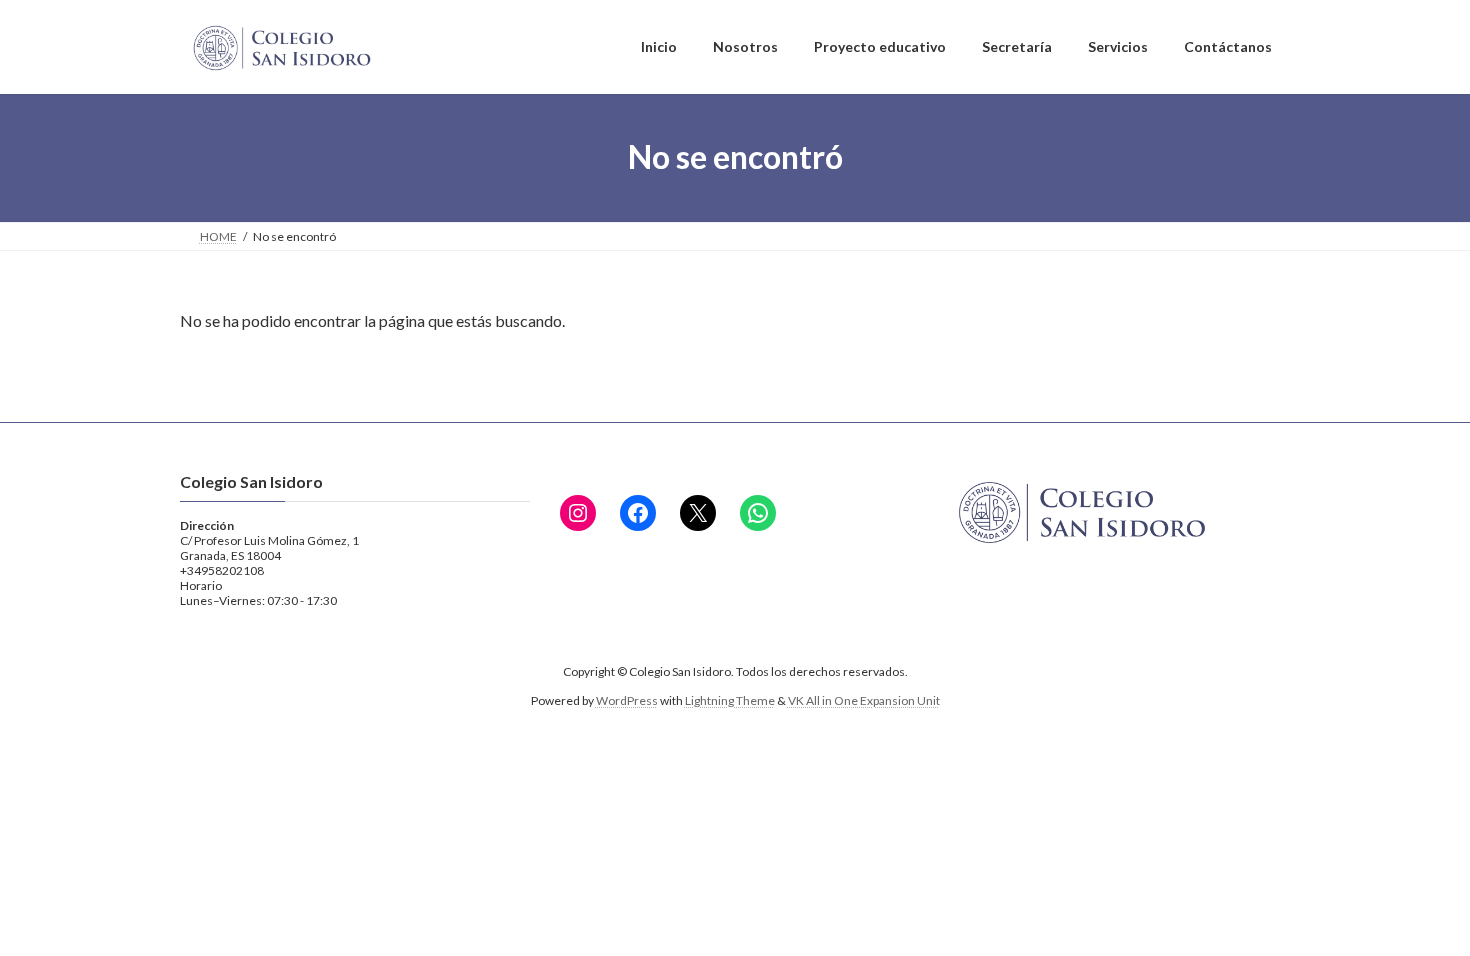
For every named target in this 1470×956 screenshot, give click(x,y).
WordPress (627, 700)
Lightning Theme (730, 700)
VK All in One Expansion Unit (864, 700)
